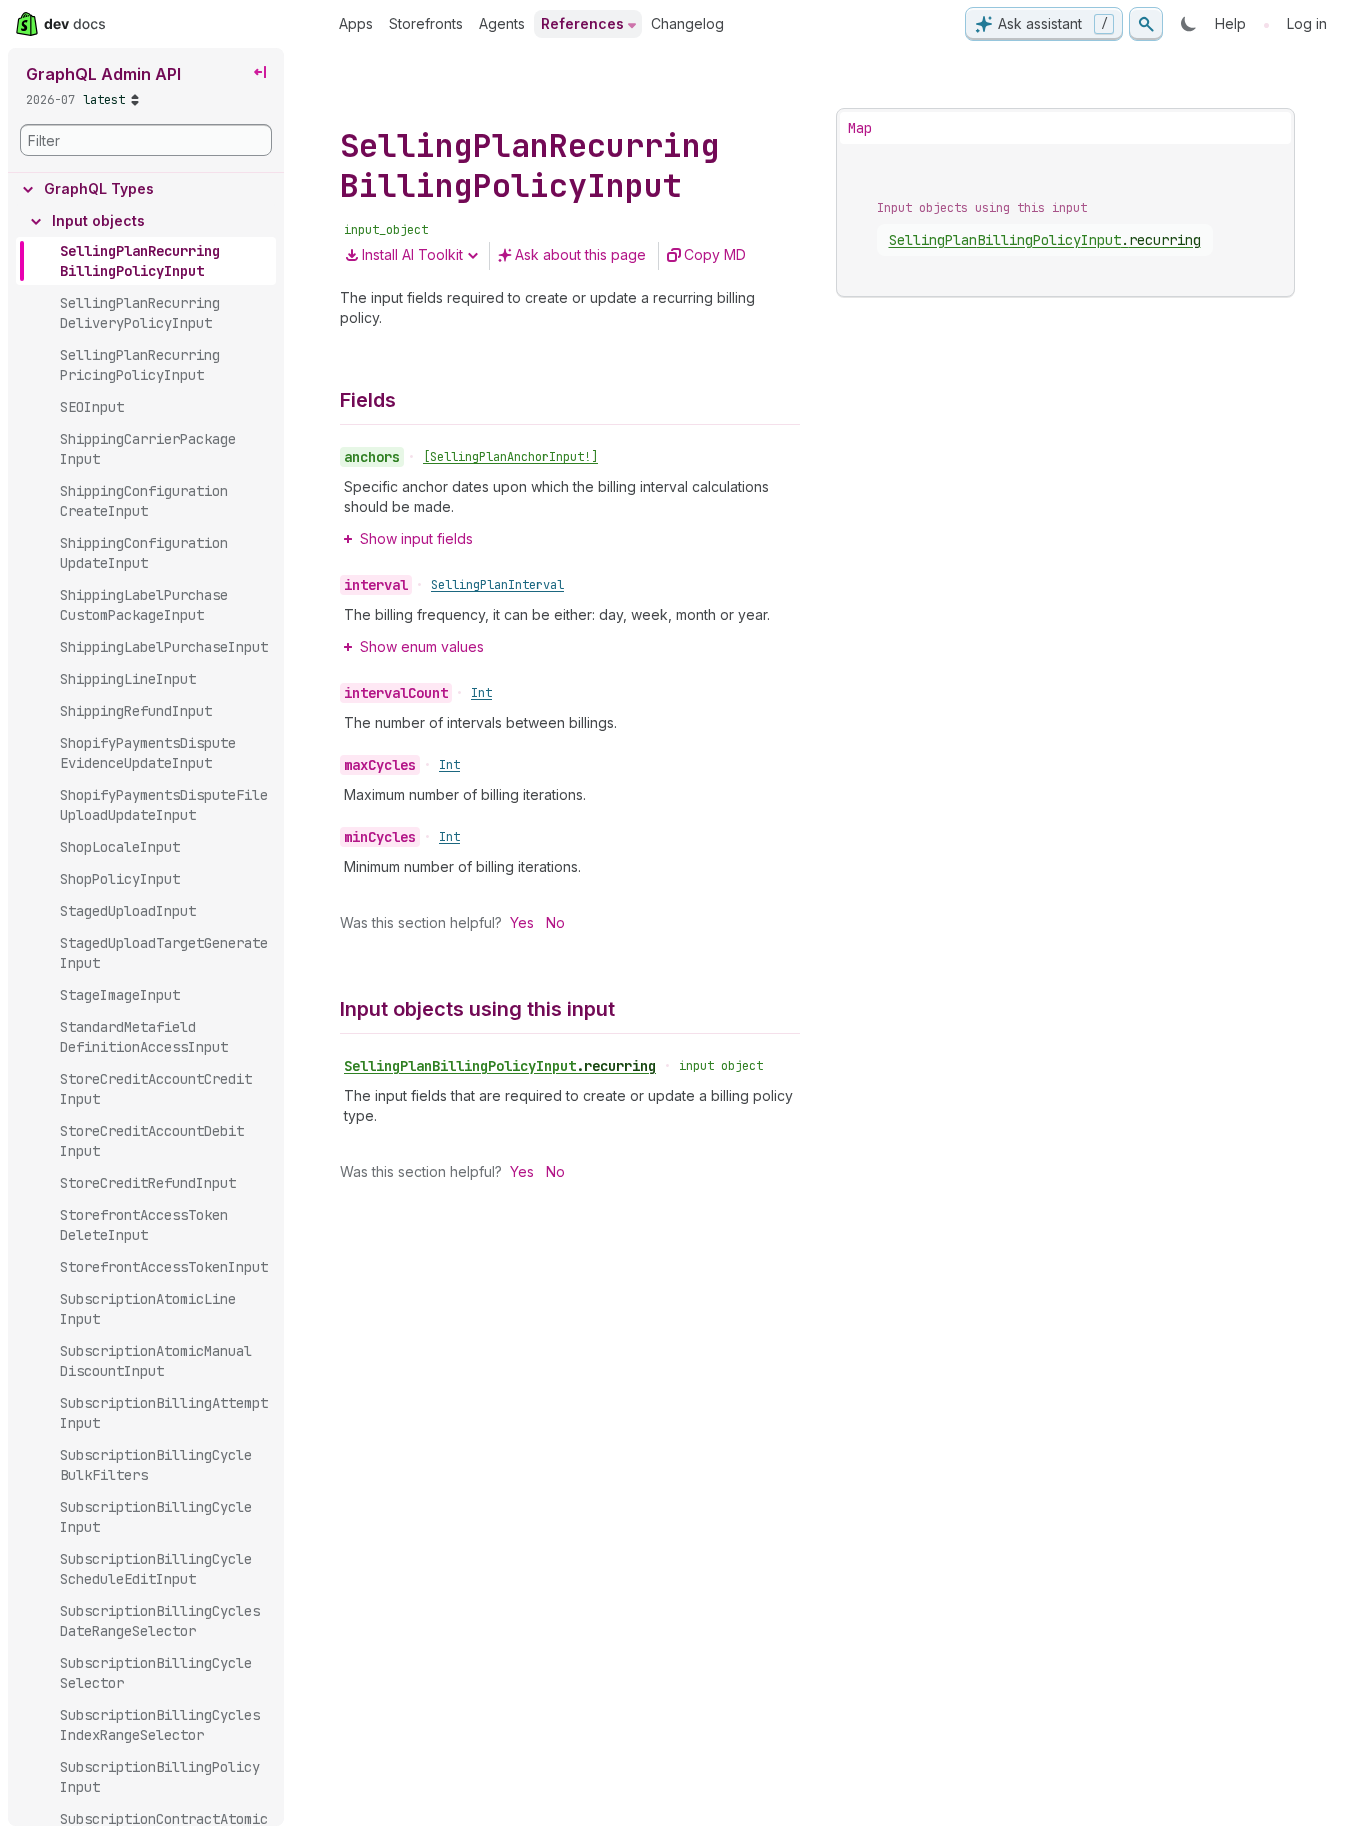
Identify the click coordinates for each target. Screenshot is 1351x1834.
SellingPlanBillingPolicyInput (500, 1066)
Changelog (687, 23)
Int (481, 693)
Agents (502, 23)
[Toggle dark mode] (1189, 24)
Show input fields (416, 538)
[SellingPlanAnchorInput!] (510, 457)
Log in (1307, 23)
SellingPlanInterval (497, 585)
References (582, 23)
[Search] (1146, 24)
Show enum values (422, 646)
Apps (356, 23)
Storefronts (426, 23)
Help (1230, 23)
